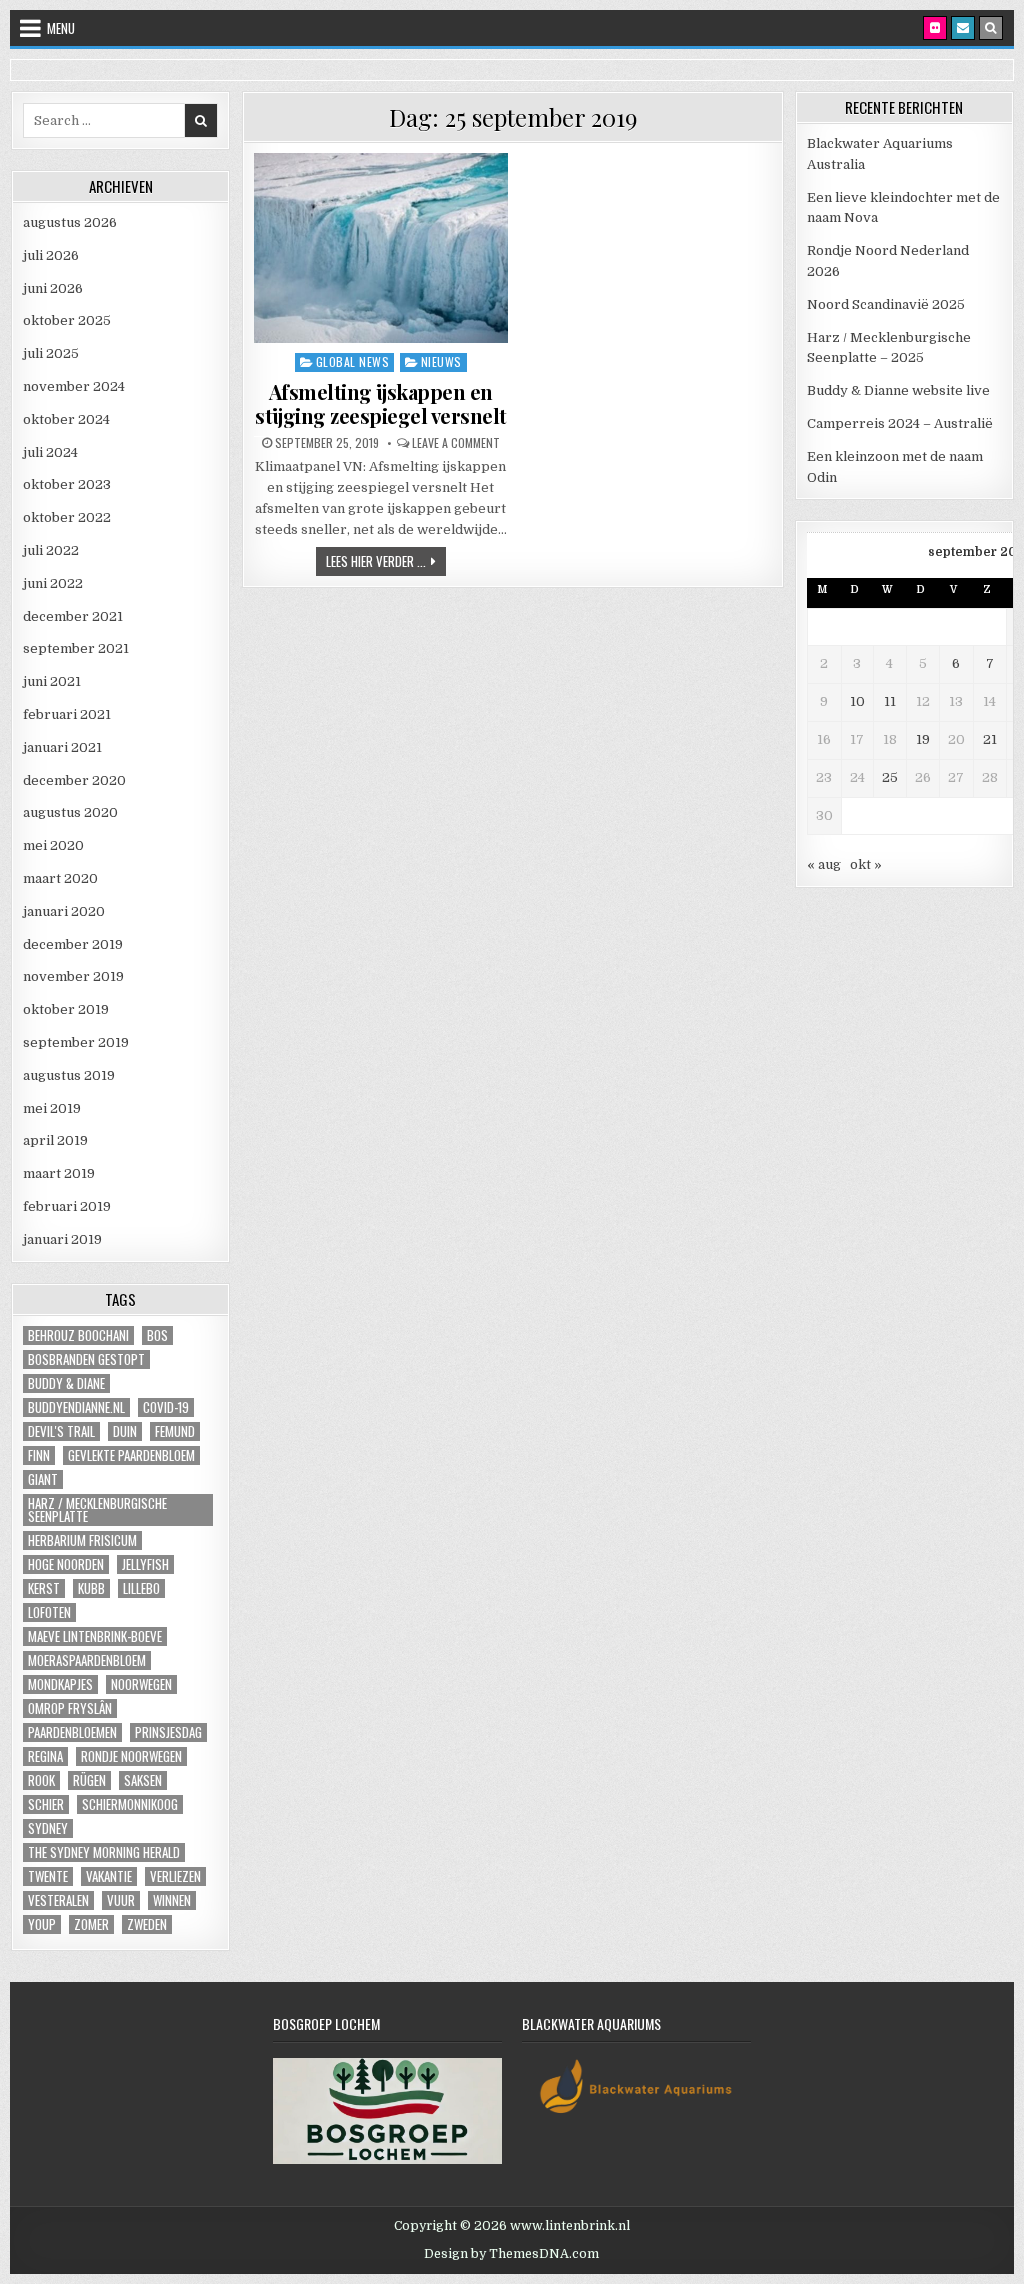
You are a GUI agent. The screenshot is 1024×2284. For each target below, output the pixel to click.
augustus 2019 (69, 1075)
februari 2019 (67, 1206)
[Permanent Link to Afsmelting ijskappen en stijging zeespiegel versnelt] (381, 248)
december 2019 (73, 944)
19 (923, 739)
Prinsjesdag (168, 1732)
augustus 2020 (70, 812)
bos (157, 1335)
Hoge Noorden (66, 1564)
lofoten (49, 1612)
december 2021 (73, 616)
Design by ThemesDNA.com (511, 2254)
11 (890, 701)
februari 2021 (67, 714)
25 (890, 777)
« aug (824, 864)
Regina (45, 1756)
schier (46, 1804)
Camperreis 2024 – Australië (900, 423)
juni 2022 (53, 583)
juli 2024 (50, 452)
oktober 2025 (67, 320)
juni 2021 (52, 681)
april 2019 (55, 1140)
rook (41, 1780)
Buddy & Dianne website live (898, 390)
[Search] (991, 28)
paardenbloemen (72, 1732)
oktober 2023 (67, 484)
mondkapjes (60, 1684)
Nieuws (441, 361)
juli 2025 (51, 353)
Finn (39, 1455)
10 (857, 701)
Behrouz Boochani (78, 1335)
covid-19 (166, 1407)
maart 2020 (60, 878)
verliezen (175, 1876)
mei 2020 (53, 845)
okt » (866, 864)
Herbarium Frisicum (82, 1540)
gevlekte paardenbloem (131, 1455)
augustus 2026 (70, 222)
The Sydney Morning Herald (104, 1852)
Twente (48, 1876)
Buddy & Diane (66, 1383)
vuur (121, 1900)
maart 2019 (59, 1173)
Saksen (143, 1780)
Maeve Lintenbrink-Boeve (95, 1636)
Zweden (147, 1924)
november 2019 (73, 976)
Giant (43, 1479)
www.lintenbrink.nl (570, 2226)
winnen (172, 1900)
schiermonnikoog (130, 1804)
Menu (61, 28)
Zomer (91, 1924)
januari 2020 (64, 911)
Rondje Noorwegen (131, 1756)
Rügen (89, 1780)
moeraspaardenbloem (87, 1660)
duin (125, 1431)
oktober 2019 (66, 1009)
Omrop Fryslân (70, 1708)
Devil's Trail (61, 1431)
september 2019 (76, 1042)
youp (42, 1924)
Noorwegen (141, 1684)
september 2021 (76, 648)
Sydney (48, 1828)
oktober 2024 (66, 419)
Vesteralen (58, 1900)
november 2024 (74, 386)
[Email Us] (963, 28)
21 (990, 739)
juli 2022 (51, 550)
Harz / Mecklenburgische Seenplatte (97, 1510)
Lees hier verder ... (386, 560)
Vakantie (109, 1876)
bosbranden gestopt (86, 1359)
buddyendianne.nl (76, 1407)
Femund (175, 1431)
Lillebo (141, 1588)
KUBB (91, 1588)
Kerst (44, 1588)
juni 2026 (53, 288)
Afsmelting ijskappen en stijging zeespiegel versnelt (381, 403)
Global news (353, 361)
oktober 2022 (67, 517)
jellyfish (145, 1564)
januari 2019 (62, 1239)
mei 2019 (52, 1108)
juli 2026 (51, 255)
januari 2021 (62, 747)
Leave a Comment (456, 443)
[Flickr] (935, 28)
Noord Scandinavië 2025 (886, 304)
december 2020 (74, 780)
